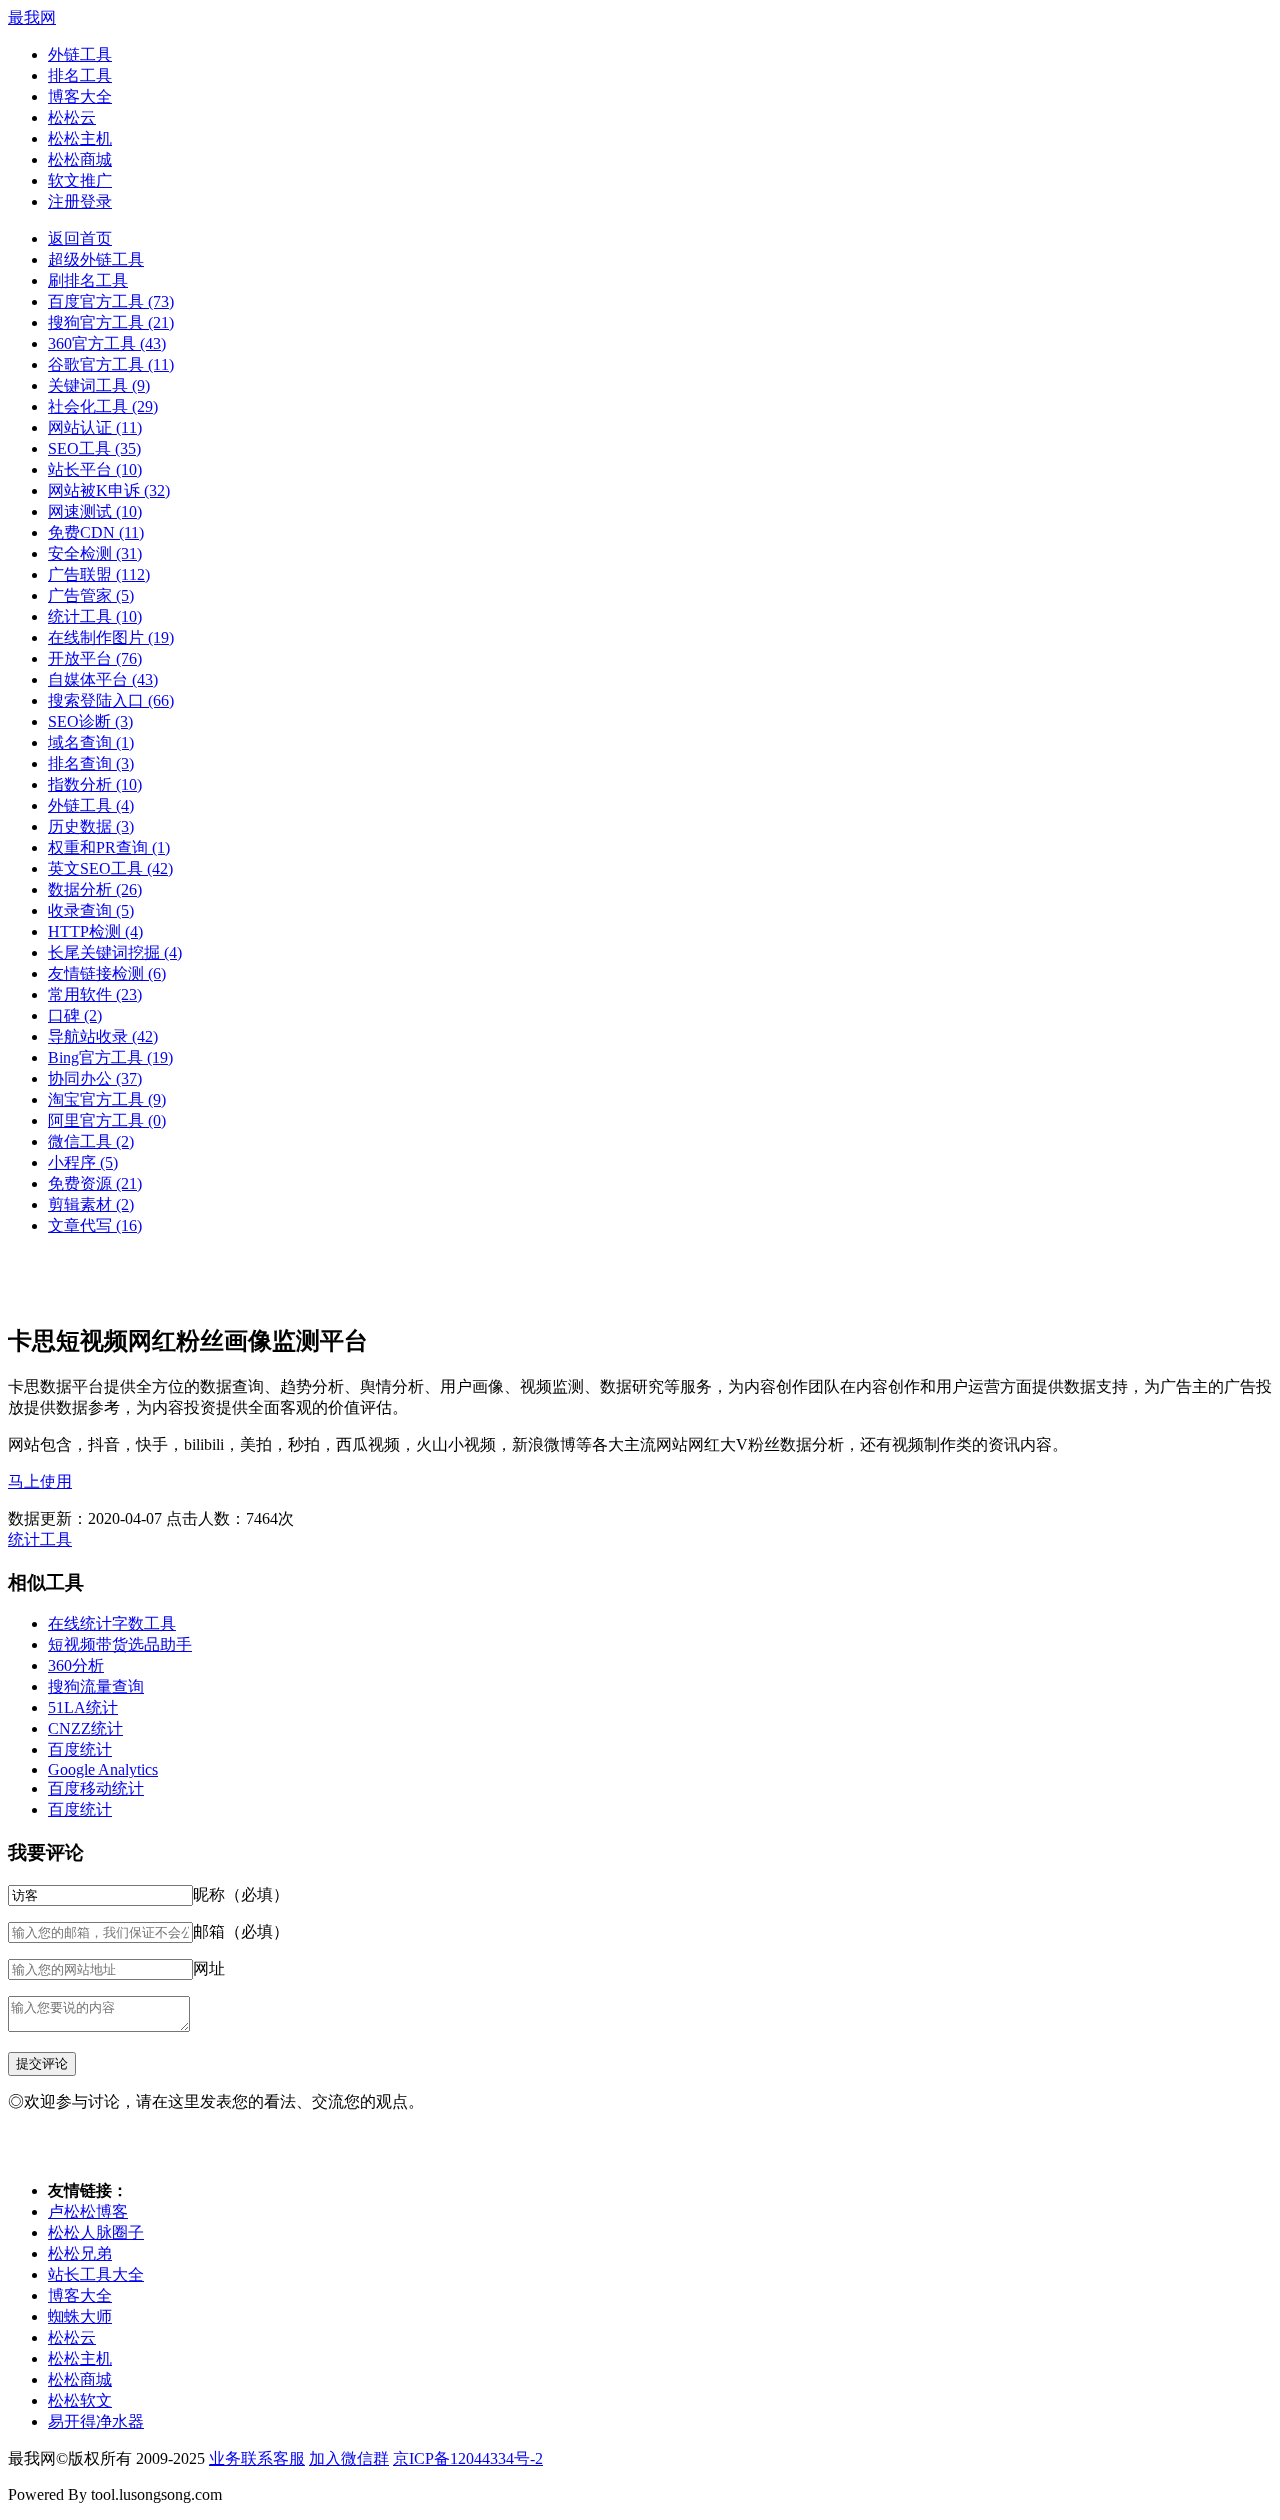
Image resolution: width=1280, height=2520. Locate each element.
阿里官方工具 (107, 1120)
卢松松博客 (88, 2211)
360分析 (76, 1665)
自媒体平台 (103, 679)
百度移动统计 (96, 1788)
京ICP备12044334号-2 (468, 2458)
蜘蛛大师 (80, 2316)
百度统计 (80, 1749)
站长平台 (95, 469)
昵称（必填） (241, 1894)
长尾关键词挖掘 (115, 952)
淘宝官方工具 (107, 1099)
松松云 (72, 117)
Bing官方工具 (110, 1057)
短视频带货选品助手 (120, 1644)
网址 (209, 1968)
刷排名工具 (88, 280)
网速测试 (95, 511)
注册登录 (80, 201)
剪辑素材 (91, 1204)
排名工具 (80, 75)
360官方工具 (107, 343)
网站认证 (95, 427)
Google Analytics (103, 1769)
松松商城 (80, 159)
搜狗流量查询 (96, 1686)
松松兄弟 (80, 2253)
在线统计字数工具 (112, 1623)
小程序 (83, 1162)
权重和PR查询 (109, 847)
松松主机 (80, 138)
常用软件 (95, 994)
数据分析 (95, 889)
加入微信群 (349, 2458)
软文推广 (80, 180)
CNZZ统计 (85, 1728)
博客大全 (80, 96)
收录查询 (91, 910)
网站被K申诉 (109, 490)
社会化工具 (103, 406)
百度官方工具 (111, 301)
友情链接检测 (107, 973)
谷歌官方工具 (111, 364)
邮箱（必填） (241, 1931)
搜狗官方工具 (111, 322)
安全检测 (95, 553)
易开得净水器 (96, 2421)
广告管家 (91, 595)
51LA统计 (83, 1707)
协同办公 (95, 1078)
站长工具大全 (96, 2274)
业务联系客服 (257, 2458)
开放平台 (95, 658)
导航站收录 (103, 1036)
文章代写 (95, 1225)
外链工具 (80, 54)
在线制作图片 (111, 637)
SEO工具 (94, 448)
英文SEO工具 (110, 868)
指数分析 (95, 784)
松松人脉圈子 (96, 2232)
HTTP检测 (95, 931)
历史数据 (91, 826)
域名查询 (91, 742)
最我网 (32, 17)
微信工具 (91, 1141)
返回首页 (80, 238)
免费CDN (96, 532)
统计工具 (95, 616)
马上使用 (40, 1481)
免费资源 (95, 1183)
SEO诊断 (90, 721)
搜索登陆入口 (111, 700)
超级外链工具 (96, 259)
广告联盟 (99, 574)
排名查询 (91, 763)
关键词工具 (99, 385)
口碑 (75, 1015)
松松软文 (80, 2400)
